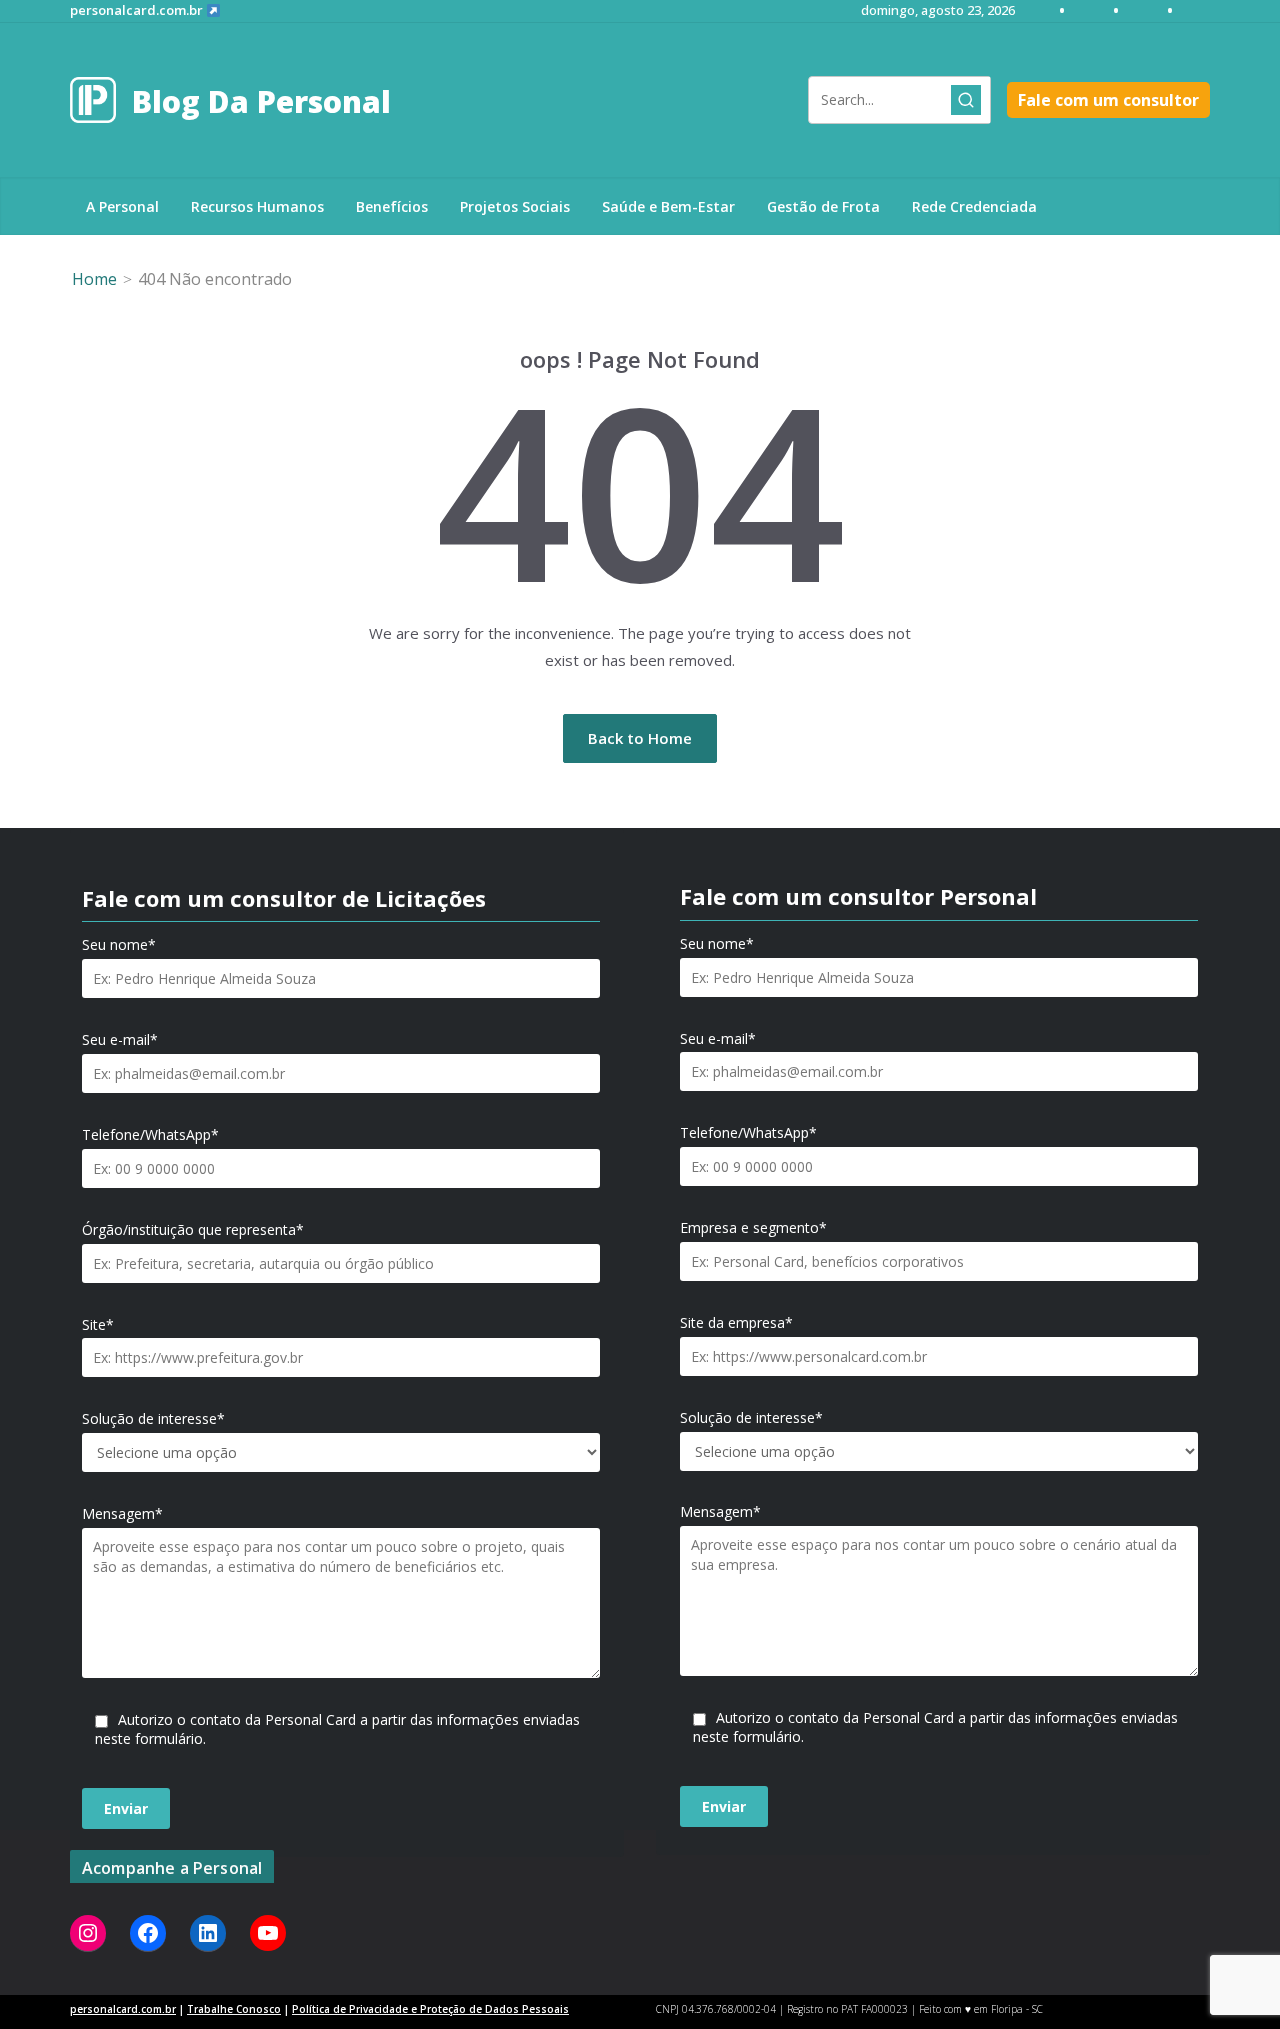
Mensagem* (122, 1514)
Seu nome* (119, 945)
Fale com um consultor (1108, 100)
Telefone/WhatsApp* (150, 1135)
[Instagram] (88, 1933)
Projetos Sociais (515, 206)
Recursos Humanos (257, 206)
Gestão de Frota (823, 206)
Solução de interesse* (153, 1419)
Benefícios (392, 206)
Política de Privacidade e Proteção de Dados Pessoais (430, 2009)
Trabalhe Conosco (234, 2009)
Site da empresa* (736, 1323)
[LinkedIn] (208, 1933)
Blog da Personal (261, 101)
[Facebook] (148, 1933)
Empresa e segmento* (753, 1228)
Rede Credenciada (974, 206)
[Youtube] (268, 1933)
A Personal (122, 206)
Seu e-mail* (120, 1040)
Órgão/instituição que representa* (193, 1230)
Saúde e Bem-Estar (668, 206)
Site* (98, 1325)
